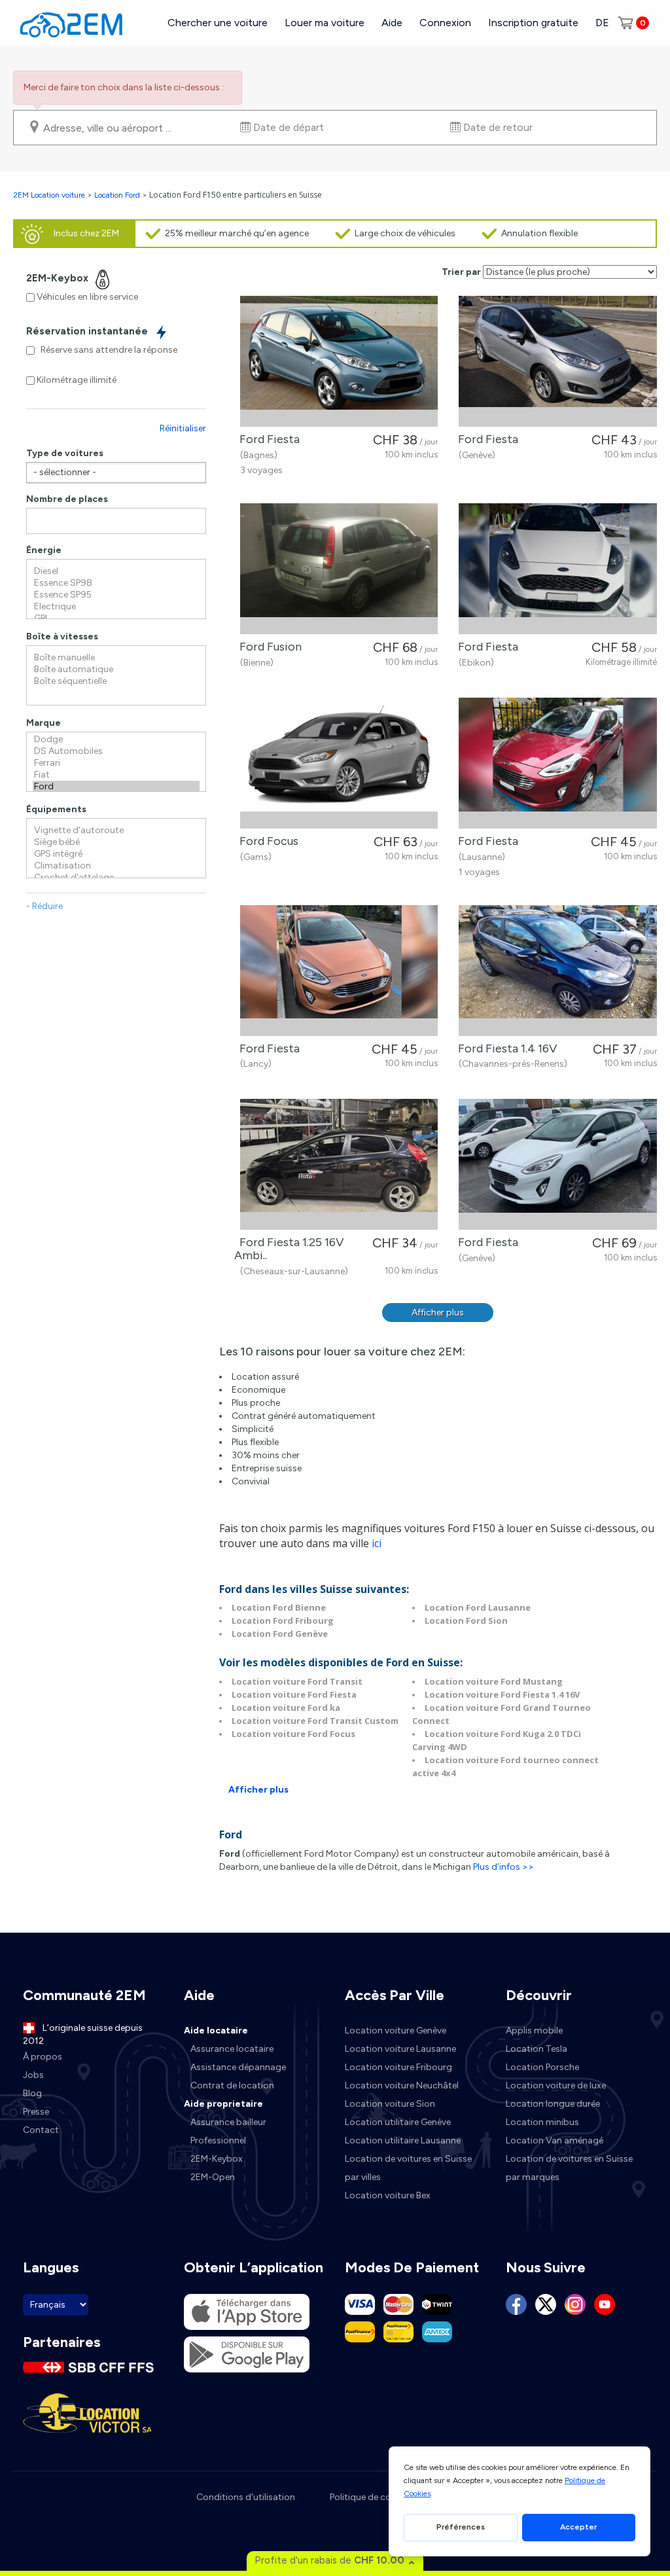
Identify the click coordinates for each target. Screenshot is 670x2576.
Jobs (33, 2075)
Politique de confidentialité (385, 2497)
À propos (43, 2057)
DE (602, 23)
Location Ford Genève (280, 1634)
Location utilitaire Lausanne (403, 2140)
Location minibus (542, 2122)
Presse (36, 2112)
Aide (392, 23)
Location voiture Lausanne (400, 2049)
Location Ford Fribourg (283, 1620)
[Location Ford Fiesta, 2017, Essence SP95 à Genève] (558, 361)
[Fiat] (116, 775)
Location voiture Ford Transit (297, 1681)
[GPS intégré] (116, 854)
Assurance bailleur (228, 2122)
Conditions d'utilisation (246, 2497)
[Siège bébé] (116, 842)
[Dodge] (116, 740)
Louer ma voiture (325, 23)
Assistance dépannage (238, 2067)
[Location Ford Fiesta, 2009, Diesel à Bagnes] (339, 361)
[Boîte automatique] (116, 670)
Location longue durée (553, 2104)
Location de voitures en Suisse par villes (408, 2168)
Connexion (445, 23)
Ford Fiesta (267, 439)
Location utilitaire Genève (398, 2122)
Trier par (461, 272)
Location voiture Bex (388, 2195)
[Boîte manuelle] (116, 658)
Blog (32, 2093)
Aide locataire (216, 2030)
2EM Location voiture (50, 195)
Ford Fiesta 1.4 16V (505, 1048)
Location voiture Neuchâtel (402, 2085)
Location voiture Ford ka (286, 1708)
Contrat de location (232, 2085)
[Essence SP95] (116, 595)
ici (377, 1543)
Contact (41, 2130)
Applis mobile (534, 2030)
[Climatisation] (116, 866)
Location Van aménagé (555, 2140)
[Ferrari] (116, 763)
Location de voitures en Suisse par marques (569, 2168)
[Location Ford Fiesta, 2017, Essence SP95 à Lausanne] (558, 763)
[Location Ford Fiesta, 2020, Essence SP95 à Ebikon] (558, 569)
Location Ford (117, 195)
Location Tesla (537, 2049)
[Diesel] (116, 571)
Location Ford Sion (466, 1620)
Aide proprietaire (223, 2104)
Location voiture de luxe (556, 2085)
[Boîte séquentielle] (116, 681)
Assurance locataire (232, 2049)
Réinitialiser (183, 428)
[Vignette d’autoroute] (116, 831)
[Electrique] (116, 607)
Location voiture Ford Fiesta (294, 1694)
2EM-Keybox (217, 2159)
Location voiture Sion (390, 2104)
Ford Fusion (268, 647)
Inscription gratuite (533, 23)
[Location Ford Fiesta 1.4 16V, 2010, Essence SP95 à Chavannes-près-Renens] (558, 971)
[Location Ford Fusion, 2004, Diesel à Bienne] (339, 569)
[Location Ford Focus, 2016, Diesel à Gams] (339, 763)
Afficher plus (438, 1313)
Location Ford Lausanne (478, 1607)
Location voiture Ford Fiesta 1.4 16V (502, 1694)
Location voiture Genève (396, 2030)
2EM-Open (213, 2177)
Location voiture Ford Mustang (494, 1681)
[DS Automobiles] (116, 751)
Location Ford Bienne (279, 1607)
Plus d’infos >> (503, 1867)
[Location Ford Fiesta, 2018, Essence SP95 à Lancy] (339, 971)
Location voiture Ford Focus (293, 1734)
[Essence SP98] (116, 583)
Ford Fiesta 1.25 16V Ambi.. (289, 1249)
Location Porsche (542, 2067)
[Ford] (116, 787)
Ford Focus (266, 841)
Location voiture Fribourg (398, 2067)
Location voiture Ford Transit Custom (315, 1721)
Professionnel (218, 2140)
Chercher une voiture (218, 23)
